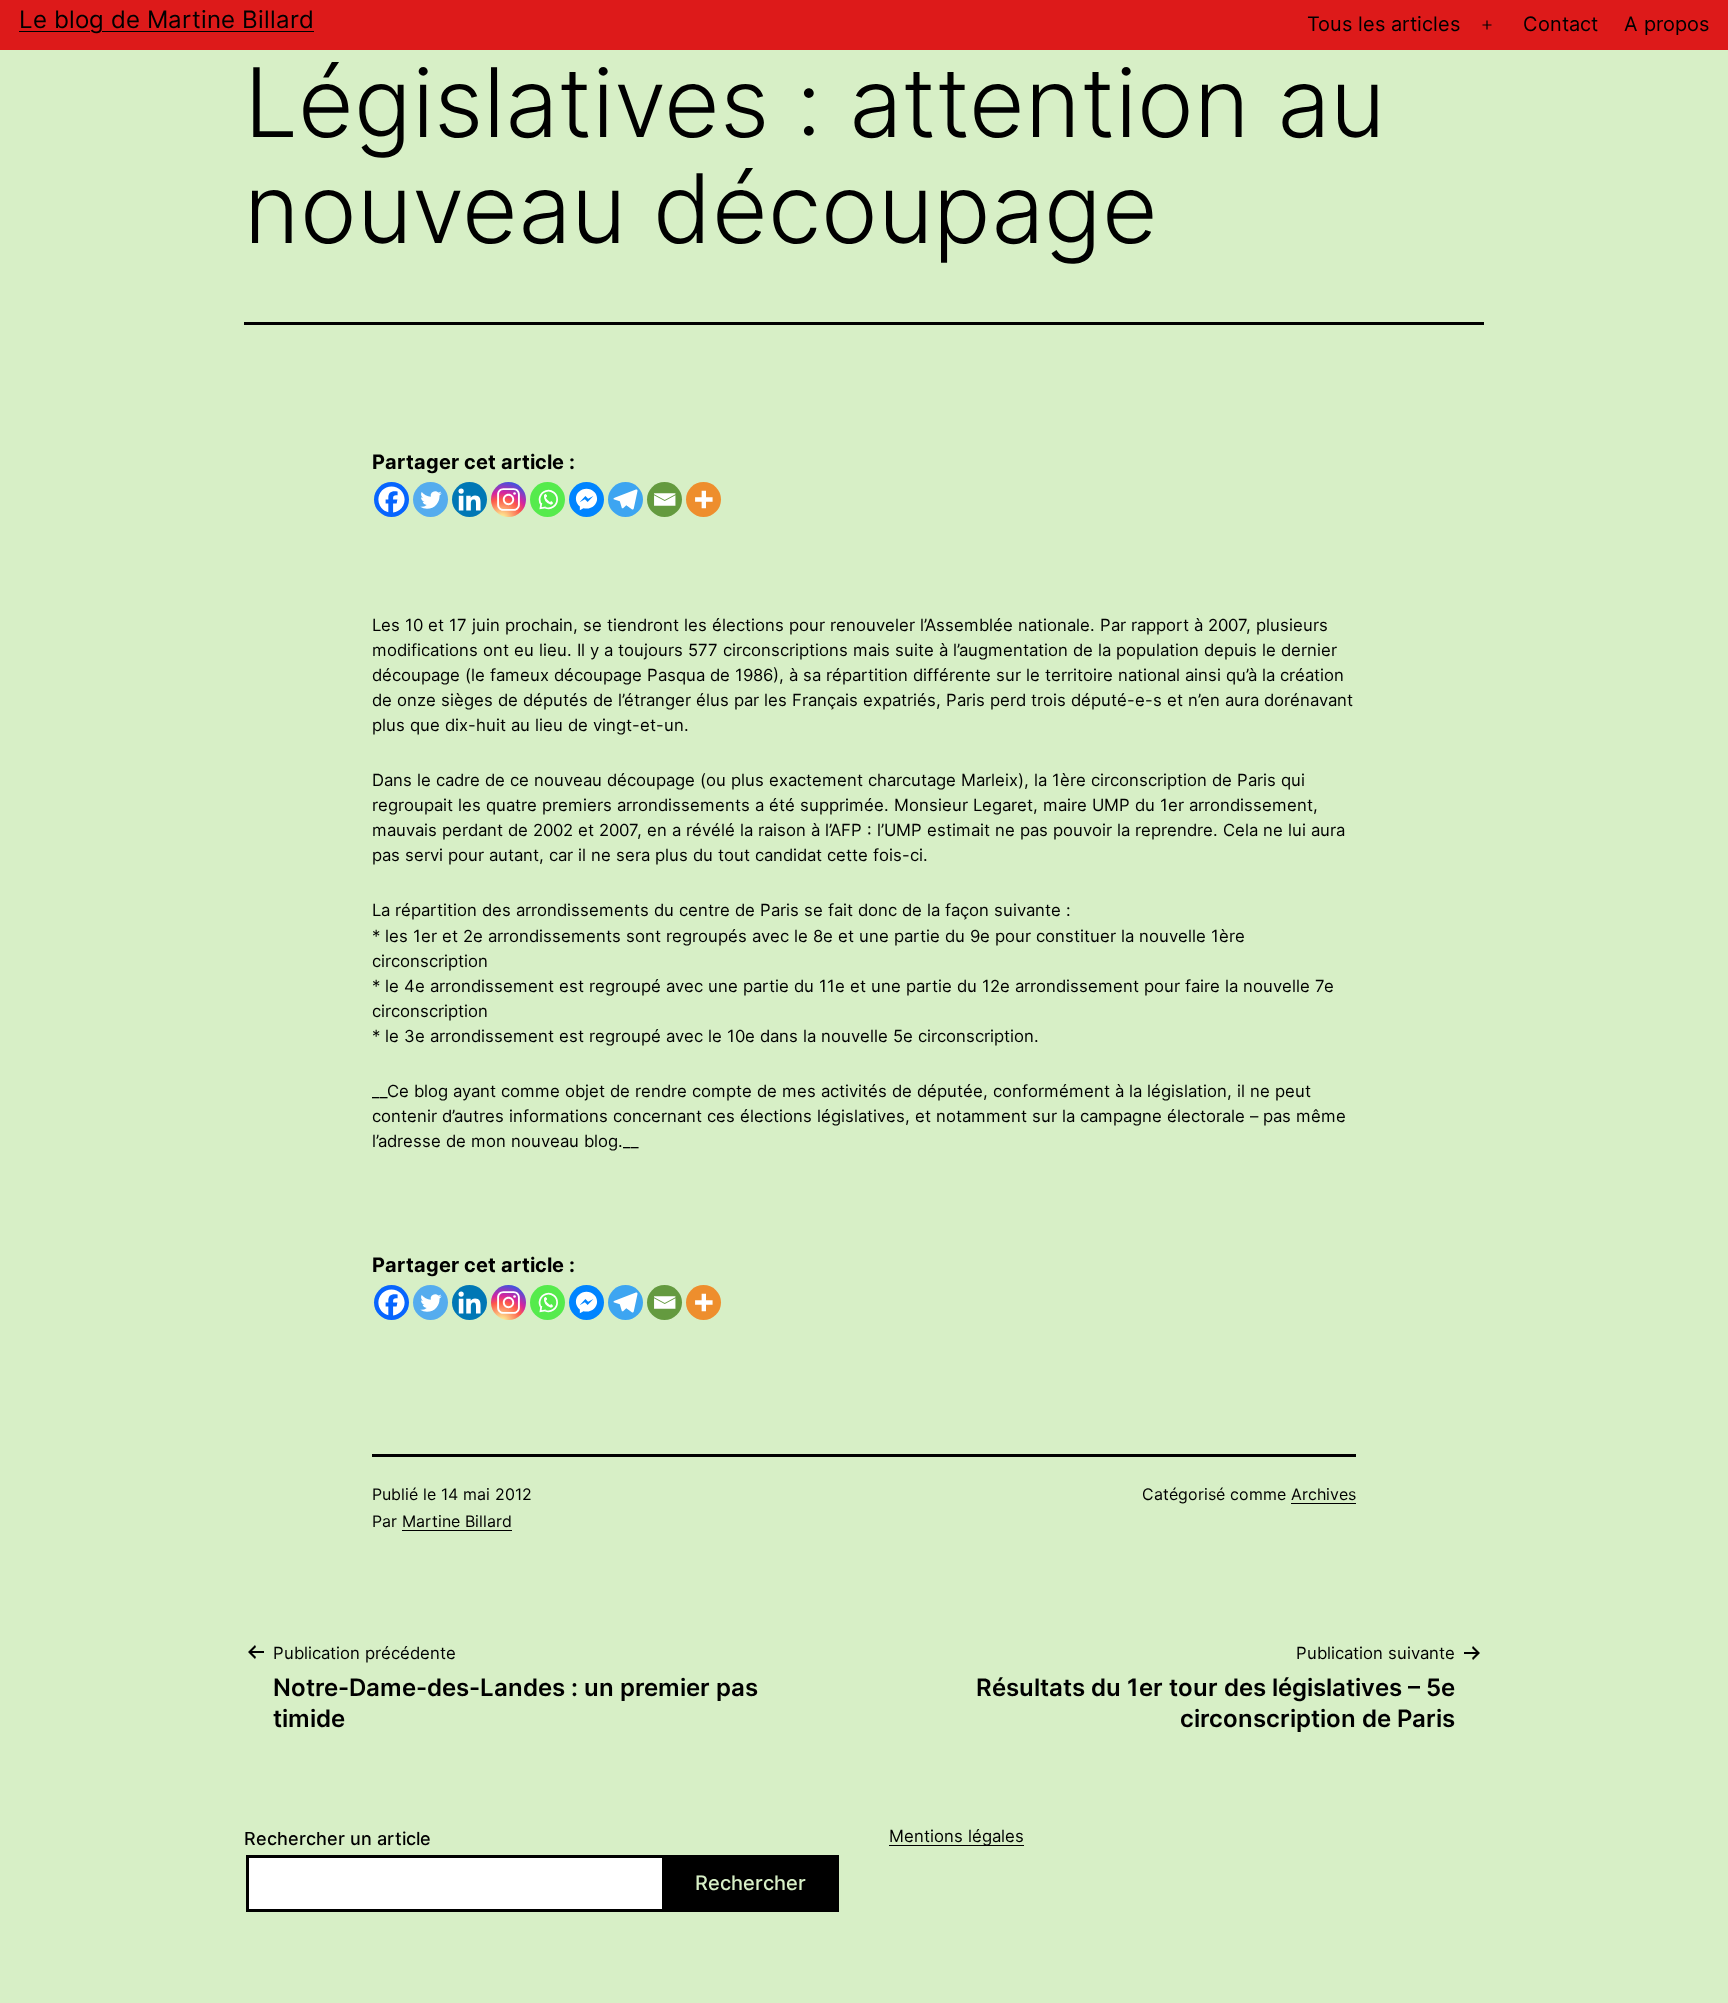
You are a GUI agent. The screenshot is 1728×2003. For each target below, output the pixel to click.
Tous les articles (1383, 24)
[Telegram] (625, 499)
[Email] (664, 499)
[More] (703, 499)
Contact (1560, 24)
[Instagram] (508, 499)
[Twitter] (430, 499)
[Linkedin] (469, 499)
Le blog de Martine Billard (166, 19)
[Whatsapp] (547, 499)
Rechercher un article (337, 1838)
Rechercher (750, 1883)
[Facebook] (391, 499)
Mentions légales (956, 1836)
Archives (1323, 1494)
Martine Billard (457, 1521)
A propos (1666, 24)
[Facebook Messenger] (586, 499)
